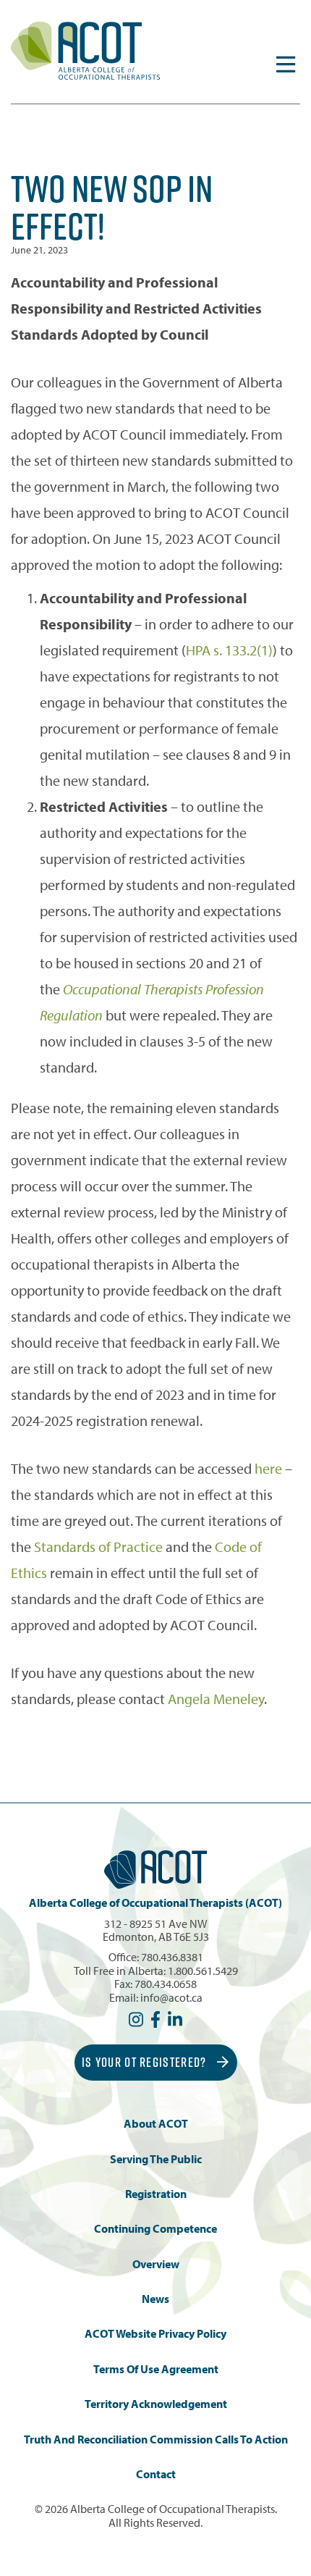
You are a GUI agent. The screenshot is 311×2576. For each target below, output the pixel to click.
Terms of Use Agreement (156, 2369)
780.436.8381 (172, 1957)
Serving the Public (156, 2159)
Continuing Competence (155, 2229)
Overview (156, 2264)
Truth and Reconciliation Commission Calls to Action (156, 2439)
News (155, 2299)
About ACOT (156, 2124)
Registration (156, 2194)
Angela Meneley (216, 1699)
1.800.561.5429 (203, 1971)
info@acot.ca (171, 1997)
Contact (156, 2474)
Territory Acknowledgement (156, 2404)
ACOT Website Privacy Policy (155, 2334)
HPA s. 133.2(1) (229, 650)
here (268, 1468)
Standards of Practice (98, 1547)
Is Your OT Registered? (146, 2062)
